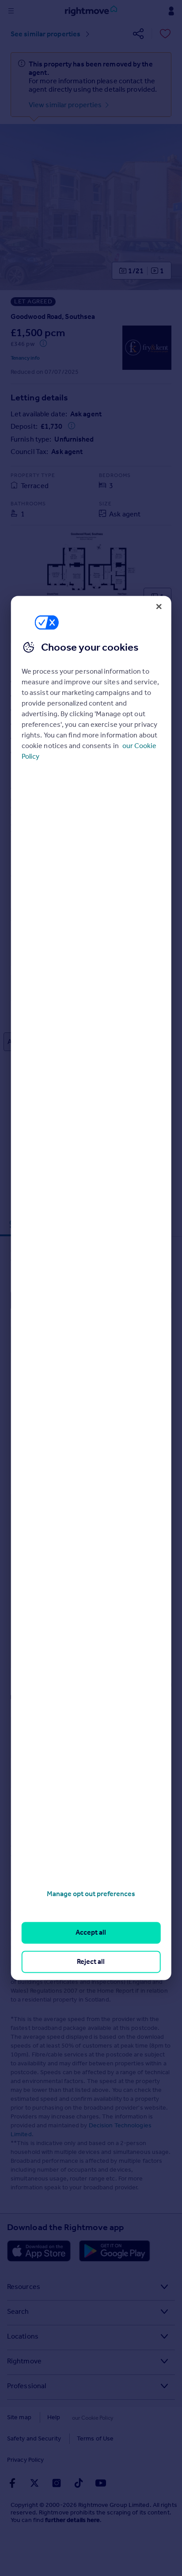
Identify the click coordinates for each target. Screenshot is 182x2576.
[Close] (159, 606)
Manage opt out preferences (91, 1894)
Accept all (91, 1933)
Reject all (91, 1961)
